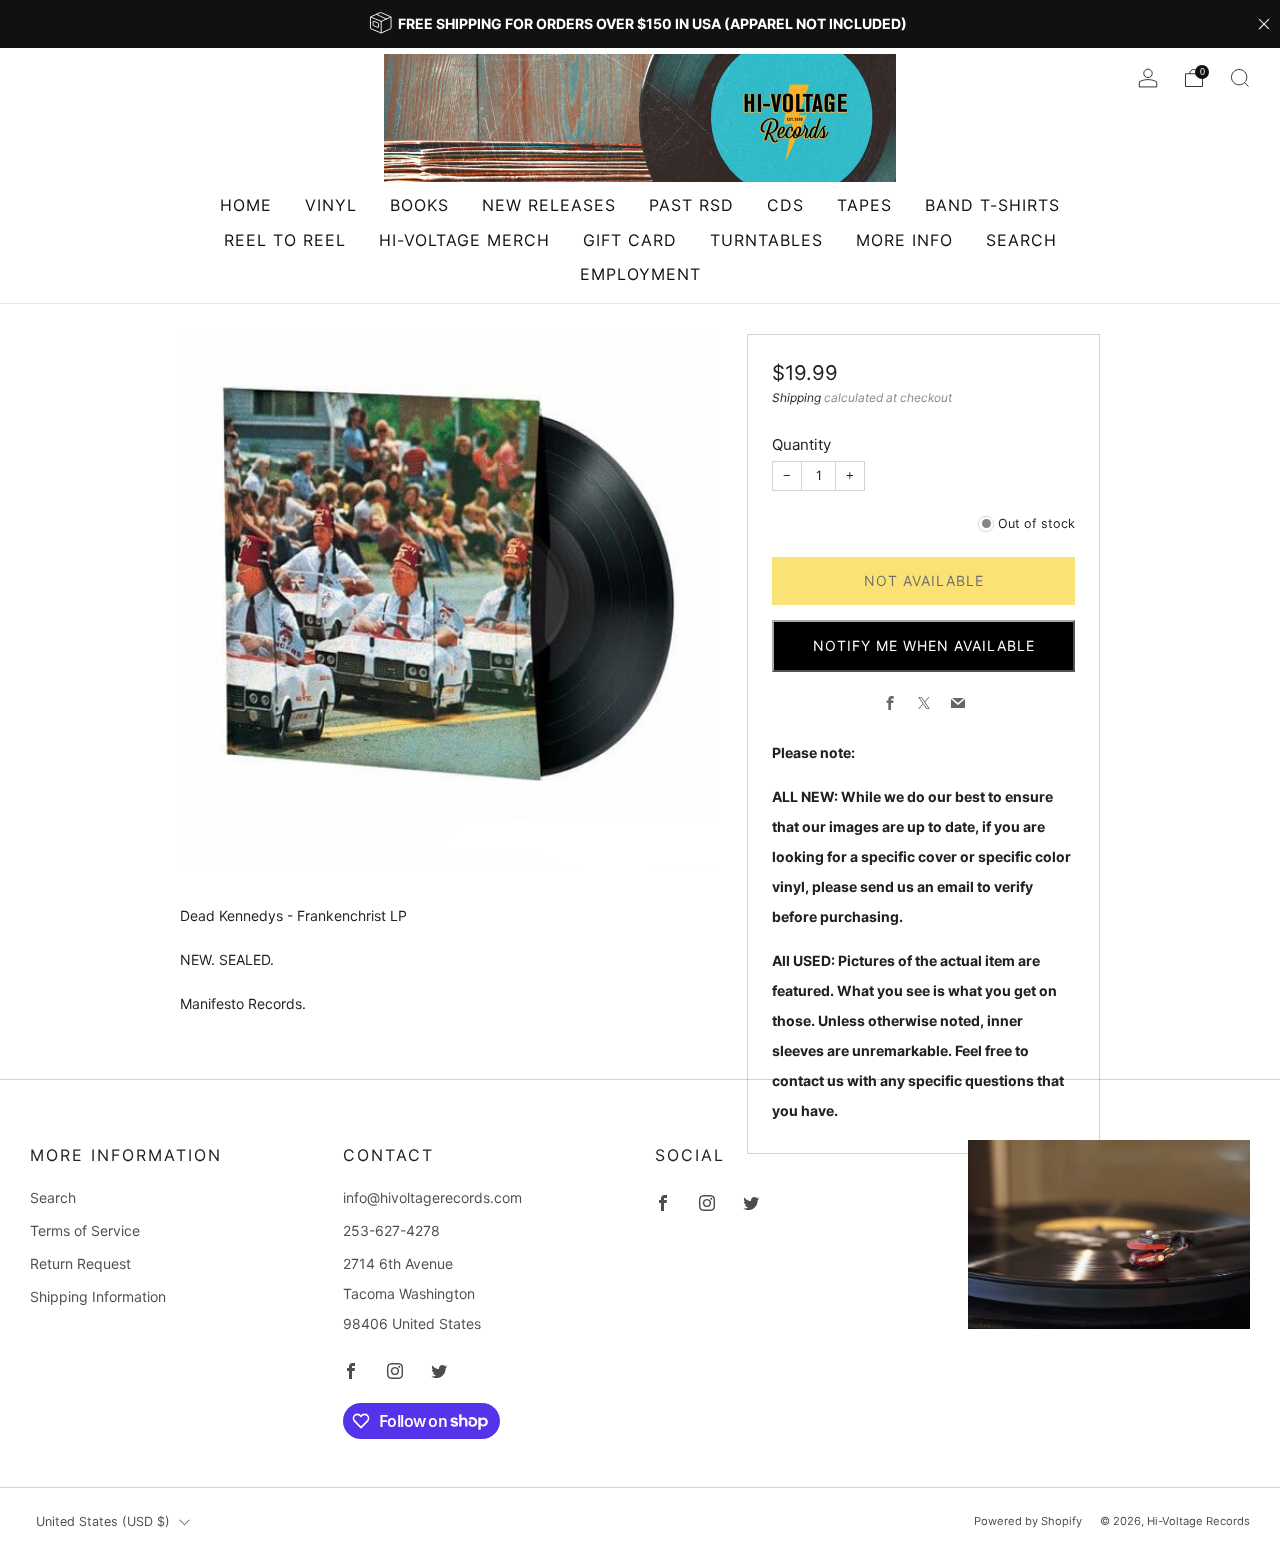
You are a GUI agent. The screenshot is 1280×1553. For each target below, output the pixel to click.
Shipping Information (98, 1296)
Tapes (864, 205)
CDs (785, 205)
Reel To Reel (285, 240)
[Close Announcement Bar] (1264, 24)
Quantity (801, 444)
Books (419, 205)
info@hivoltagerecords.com (432, 1197)
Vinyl (331, 205)
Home (246, 205)
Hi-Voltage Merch (464, 240)
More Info (904, 240)
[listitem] (640, 24)
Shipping (796, 397)
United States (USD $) (103, 1521)
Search (1021, 240)
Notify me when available (924, 645)
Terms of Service (85, 1230)
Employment (640, 274)
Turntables (766, 240)
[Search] (1240, 78)
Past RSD (691, 205)
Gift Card (630, 240)
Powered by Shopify (1028, 1521)
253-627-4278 (391, 1230)
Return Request (80, 1263)
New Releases (549, 205)
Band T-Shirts (992, 205)
